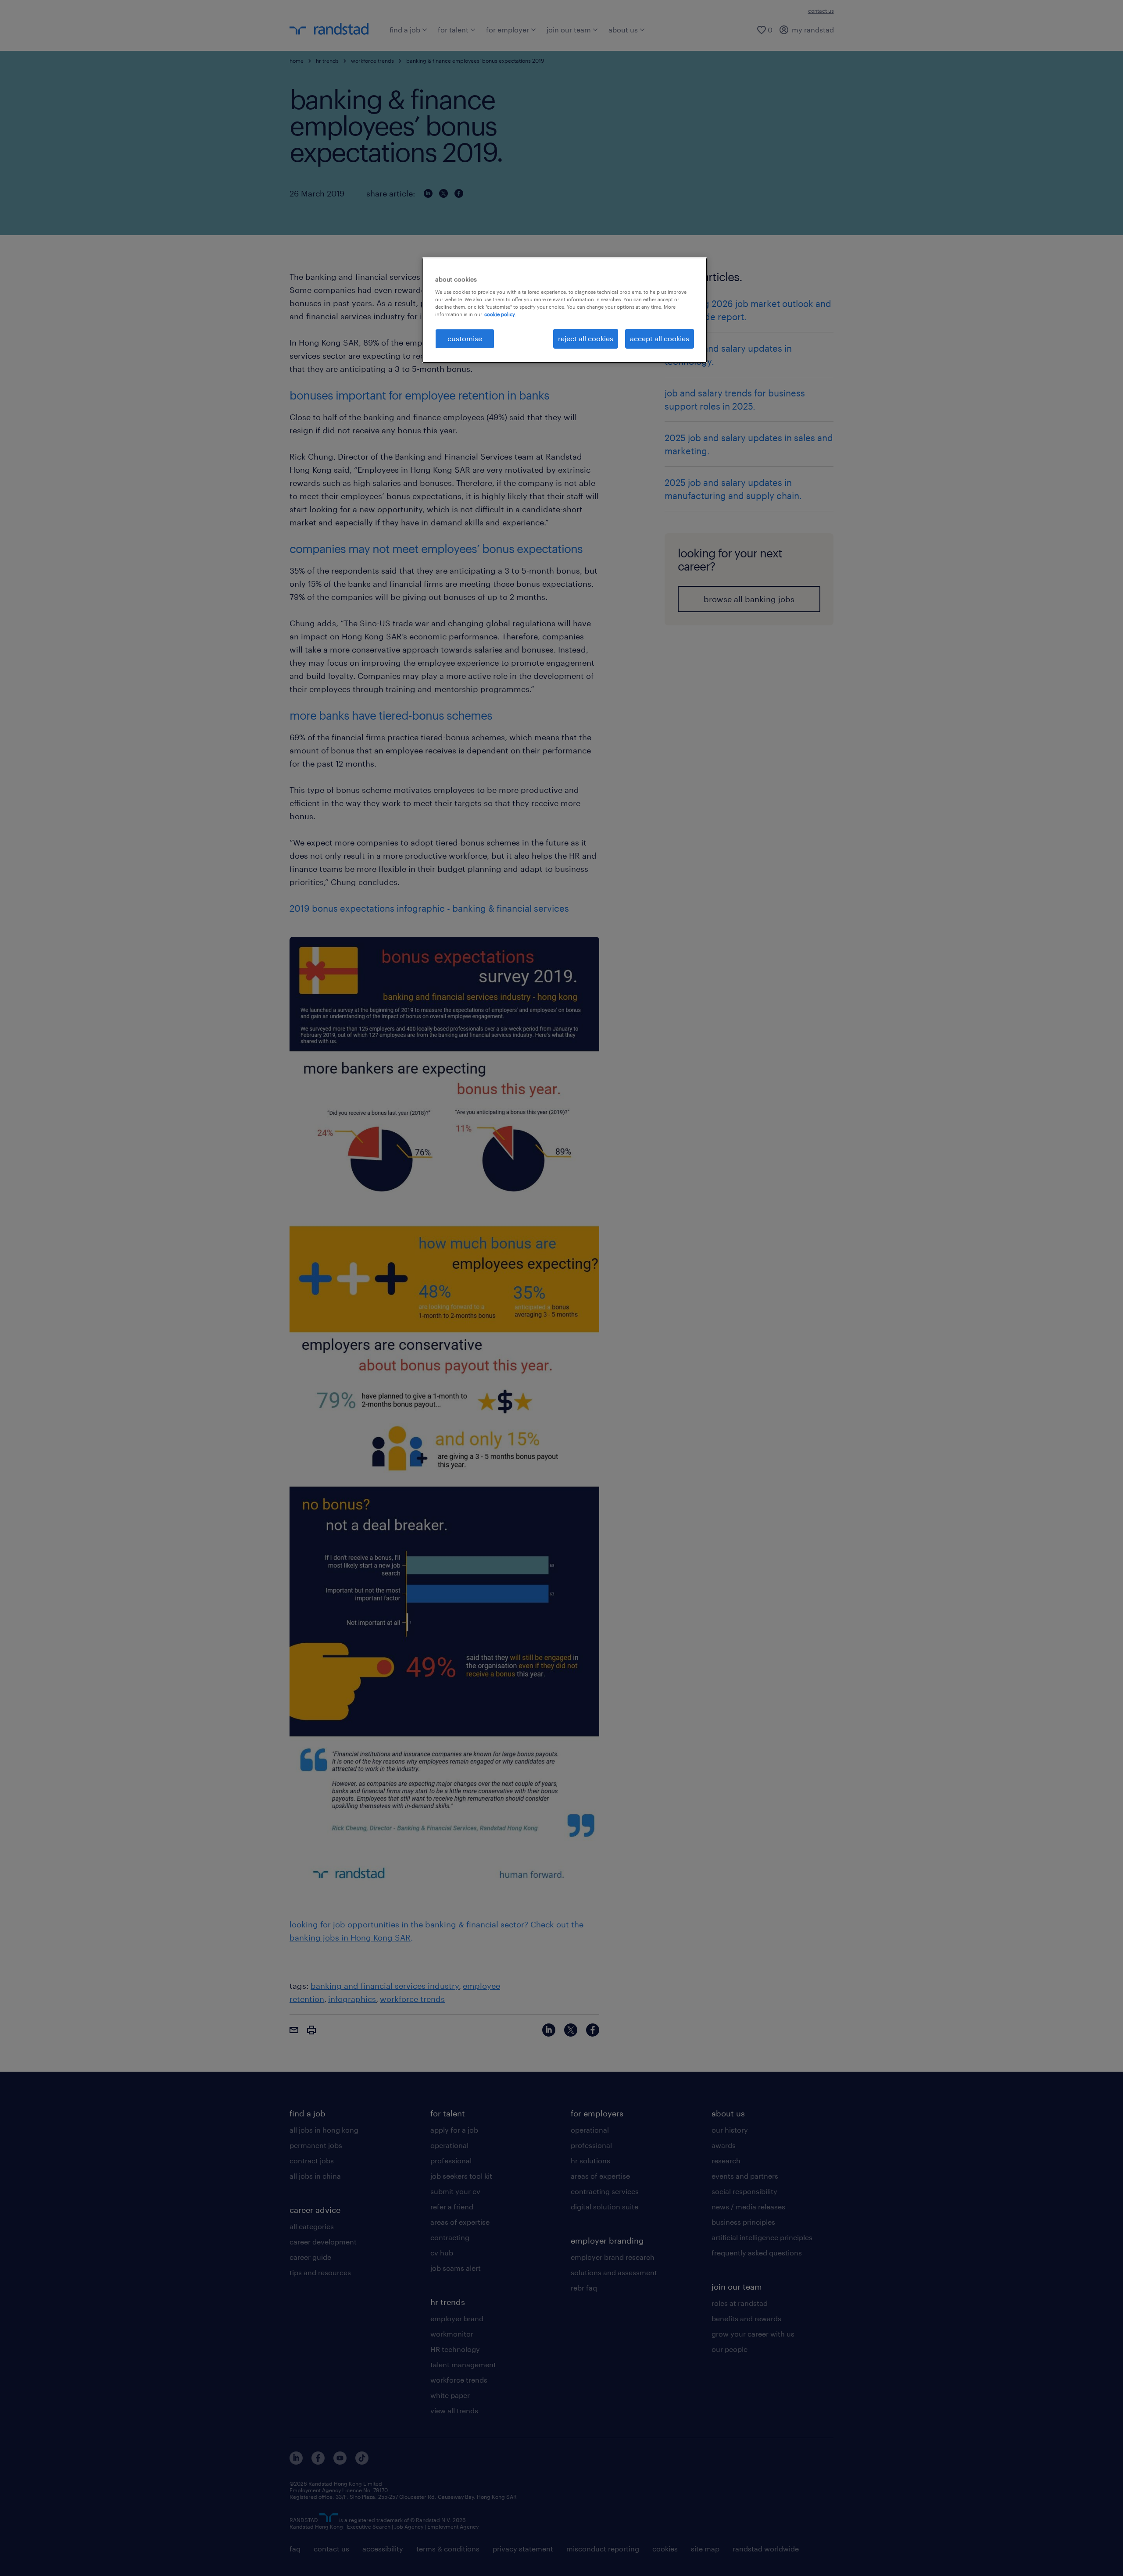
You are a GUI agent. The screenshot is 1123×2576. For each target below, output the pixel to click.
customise (465, 338)
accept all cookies (660, 338)
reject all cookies (586, 338)
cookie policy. (500, 314)
